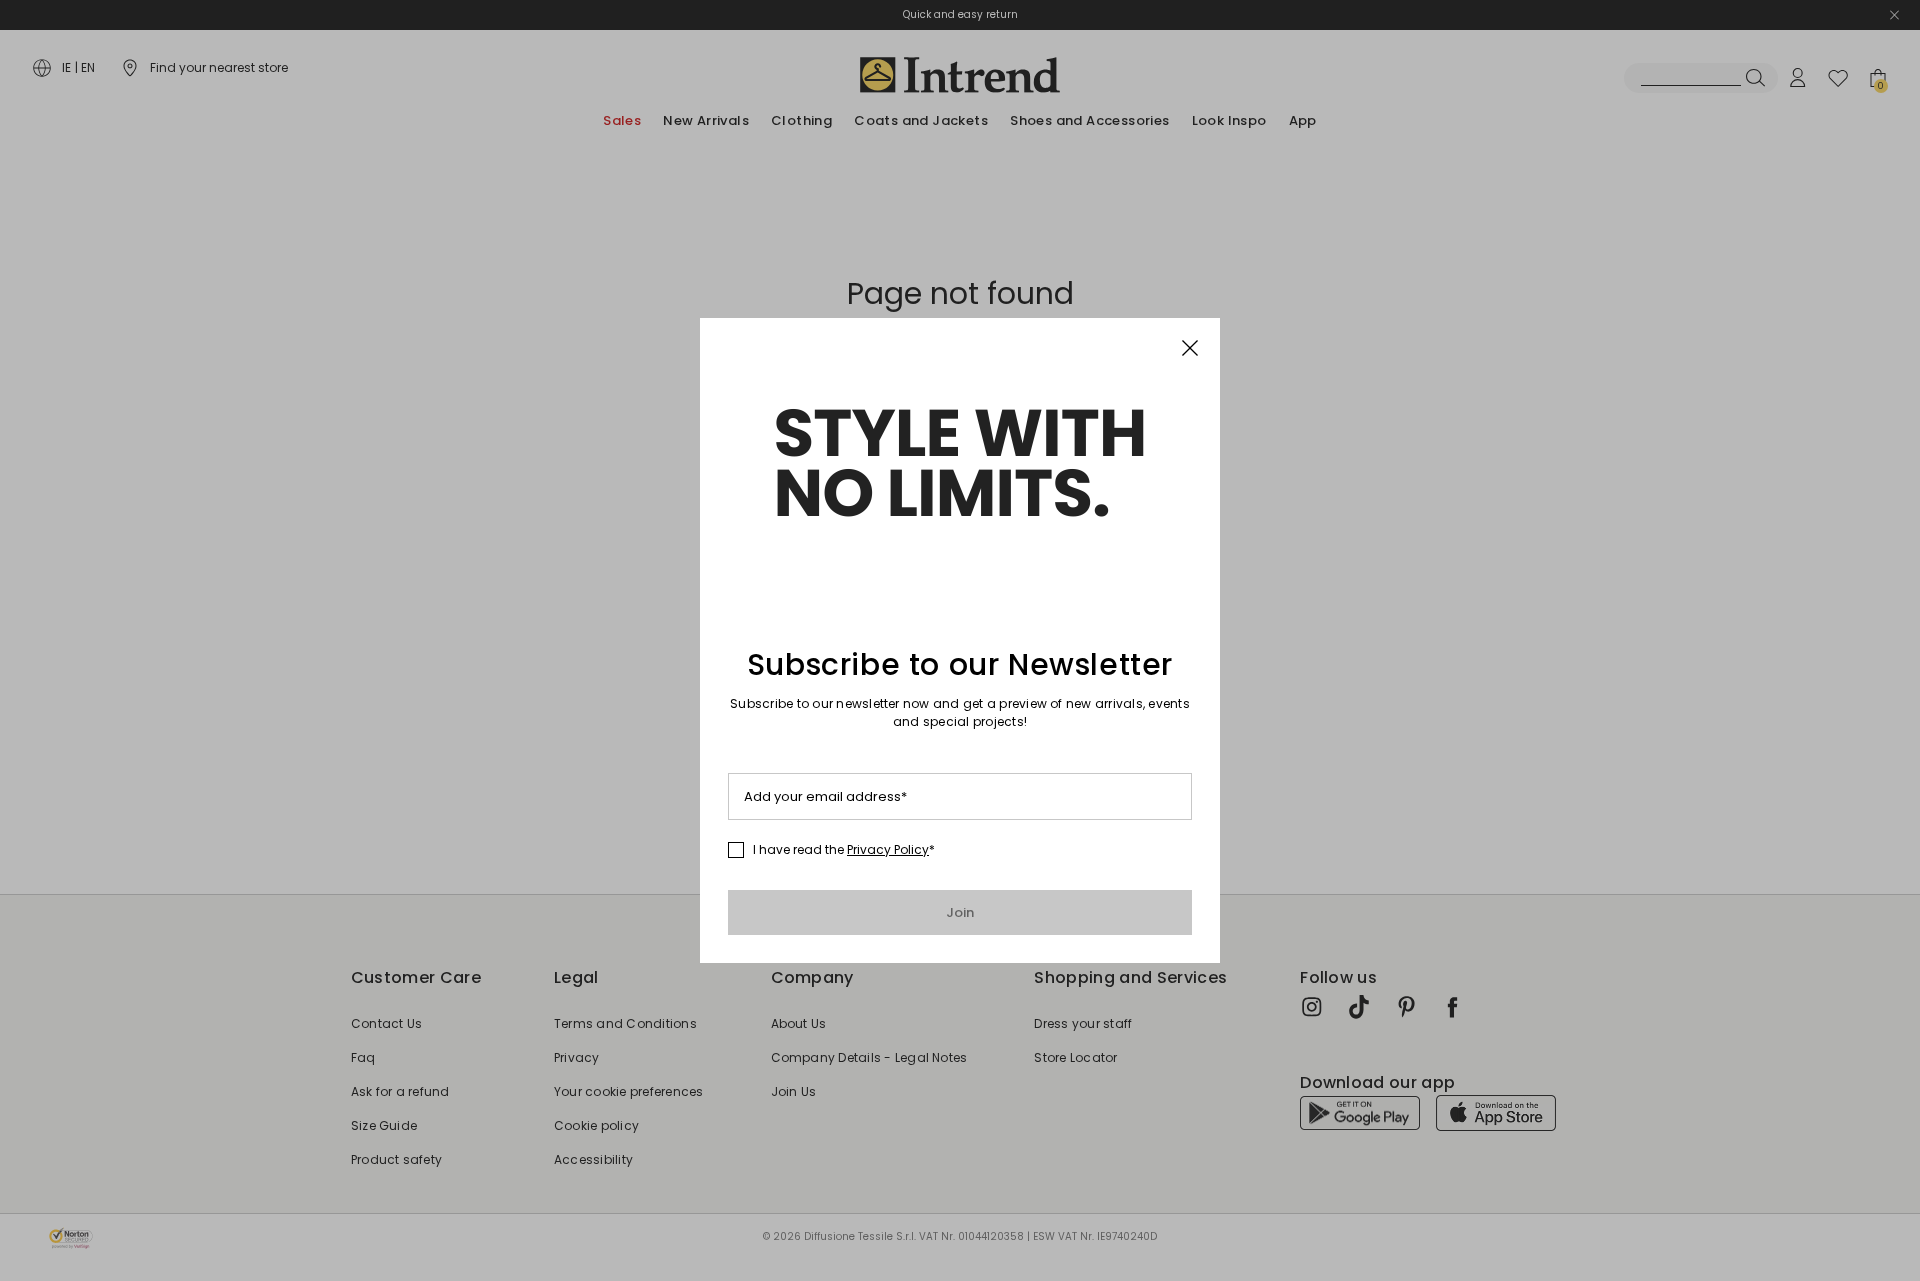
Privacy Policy (888, 849)
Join (960, 912)
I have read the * (844, 850)
